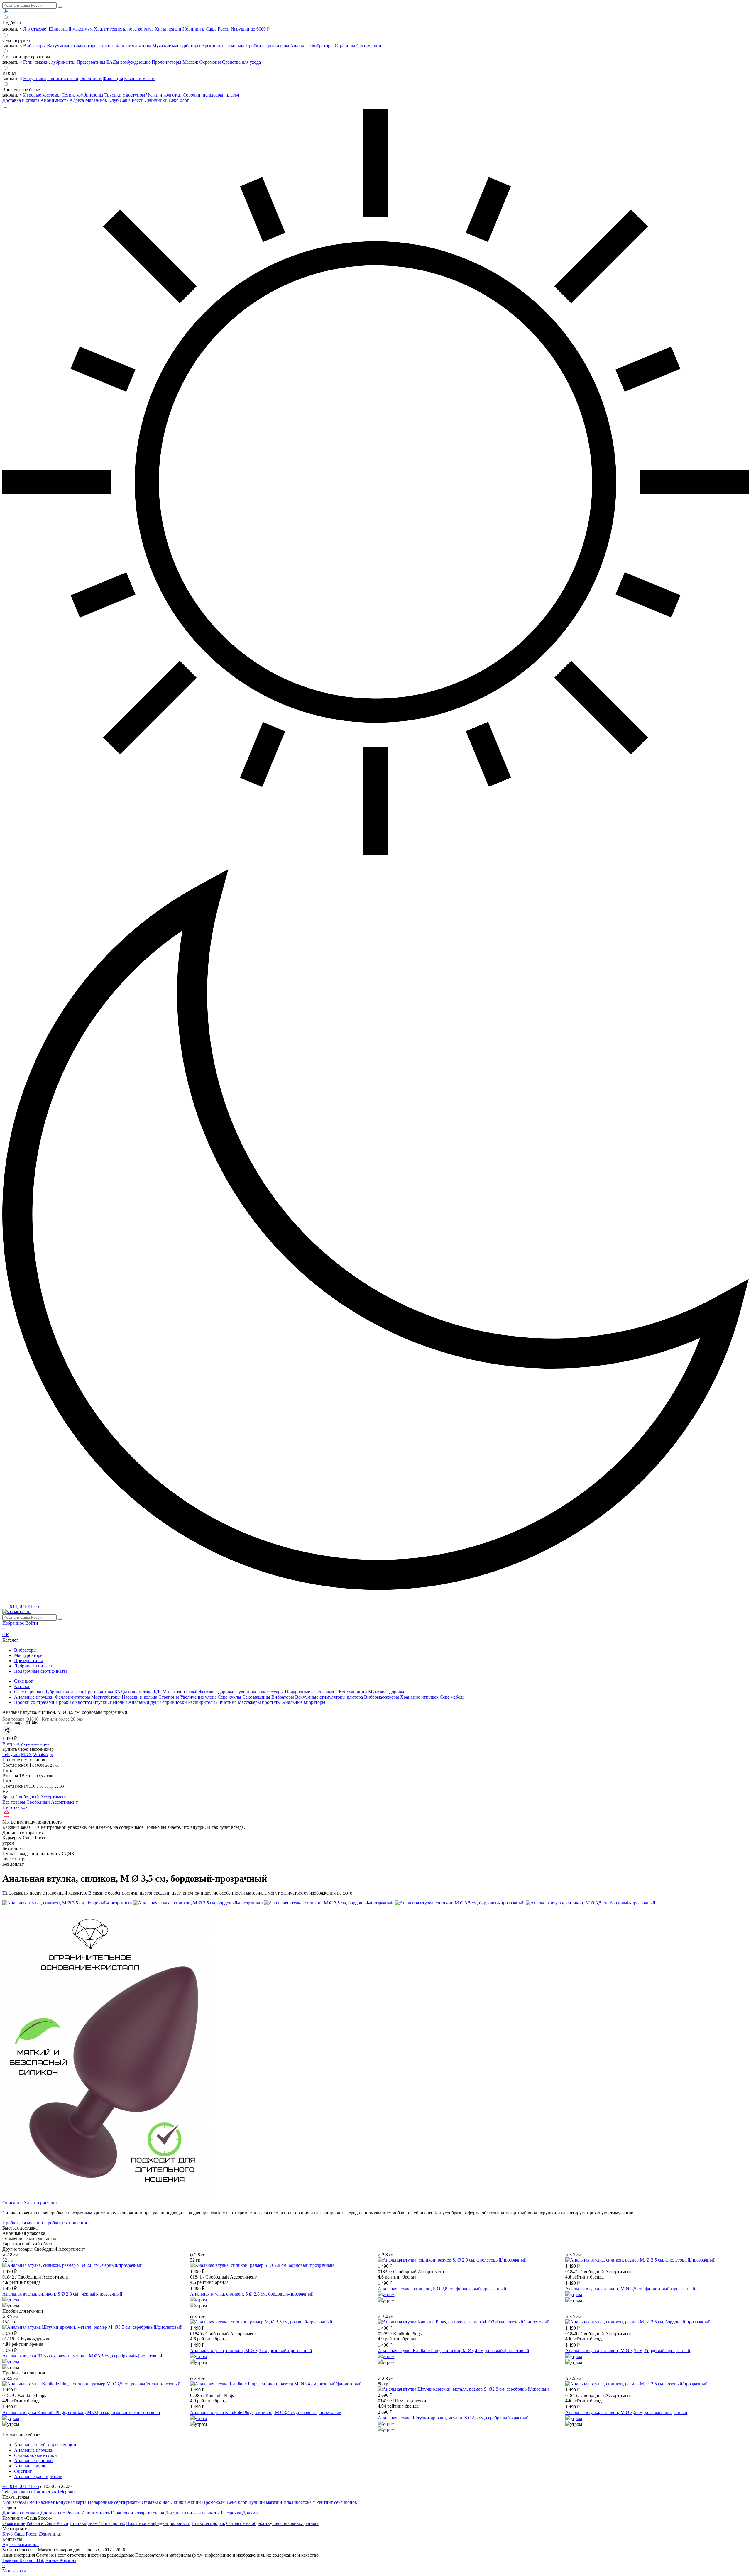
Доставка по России (61, 2513)
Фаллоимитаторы (133, 46)
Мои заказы (14, 2571)
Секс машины (256, 1697)
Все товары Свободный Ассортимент (40, 1802)
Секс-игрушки (17, 40)
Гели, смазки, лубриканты (49, 62)
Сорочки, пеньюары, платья (211, 95)
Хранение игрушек (419, 1697)
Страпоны (345, 46)
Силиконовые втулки (35, 2455)
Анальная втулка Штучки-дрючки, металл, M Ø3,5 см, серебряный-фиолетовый (82, 2356)
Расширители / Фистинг (212, 1702)
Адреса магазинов (21, 2544)
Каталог (28, 2560)
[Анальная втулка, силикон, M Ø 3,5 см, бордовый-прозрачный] (638, 2322)
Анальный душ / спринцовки (158, 1702)
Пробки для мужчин (23, 2223)
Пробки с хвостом (74, 1702)
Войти (32, 1623)
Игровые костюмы (42, 95)
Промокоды (214, 2502)
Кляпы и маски (139, 78)
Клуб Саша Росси (126, 100)
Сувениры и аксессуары (259, 1692)
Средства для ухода (241, 62)
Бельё (192, 1692)
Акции (194, 2502)
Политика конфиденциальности (158, 2523)
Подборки (12, 23)
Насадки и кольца (139, 1697)
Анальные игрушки (34, 2450)
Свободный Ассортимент (41, 1797)
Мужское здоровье (387, 1692)
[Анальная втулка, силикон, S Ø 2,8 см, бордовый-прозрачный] (262, 2265)
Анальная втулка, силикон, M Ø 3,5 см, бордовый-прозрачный (628, 2351)
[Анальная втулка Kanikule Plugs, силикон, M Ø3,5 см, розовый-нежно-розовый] (91, 2384)
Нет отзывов (15, 1807)
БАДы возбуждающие (128, 62)
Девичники (157, 100)
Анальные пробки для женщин (45, 2445)
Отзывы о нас (155, 2502)
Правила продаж (208, 2523)
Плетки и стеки (63, 78)
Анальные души (30, 2466)
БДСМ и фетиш (169, 1692)
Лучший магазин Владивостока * (282, 2502)
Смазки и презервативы (26, 57)
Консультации (353, 1692)
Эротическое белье (21, 90)
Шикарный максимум (71, 29)
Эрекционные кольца (223, 46)
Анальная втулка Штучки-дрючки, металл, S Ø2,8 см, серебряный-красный (453, 2418)
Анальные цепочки (33, 2461)
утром (13, 2300)
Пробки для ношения (66, 2223)
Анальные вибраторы (312, 46)
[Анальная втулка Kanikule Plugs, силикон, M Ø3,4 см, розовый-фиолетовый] (464, 2322)
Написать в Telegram (54, 2492)
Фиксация (113, 78)
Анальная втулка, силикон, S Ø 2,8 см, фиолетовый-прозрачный (442, 2289)
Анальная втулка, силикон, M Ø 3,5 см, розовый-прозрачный (251, 2351)
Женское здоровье (216, 1692)
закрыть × (12, 29)
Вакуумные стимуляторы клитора (81, 46)
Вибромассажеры (382, 1697)
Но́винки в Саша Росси (206, 29)
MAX (26, 1754)
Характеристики (40, 2203)
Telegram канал (17, 2492)
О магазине (14, 2523)
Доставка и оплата (21, 100)
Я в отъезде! (35, 29)
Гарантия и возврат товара (137, 2513)
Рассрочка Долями (239, 2513)
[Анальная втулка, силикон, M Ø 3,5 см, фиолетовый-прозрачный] (640, 2260)
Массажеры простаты (259, 1702)
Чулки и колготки (164, 95)
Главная (11, 2560)
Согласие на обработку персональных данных (272, 2523)
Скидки (178, 2502)
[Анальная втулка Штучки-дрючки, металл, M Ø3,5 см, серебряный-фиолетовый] (92, 2327)
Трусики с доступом (125, 95)
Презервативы (91, 62)
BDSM (9, 73)
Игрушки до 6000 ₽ (250, 29)
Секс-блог (179, 100)
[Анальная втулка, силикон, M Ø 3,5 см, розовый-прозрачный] (261, 2322)
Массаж (190, 62)
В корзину (26, 1744)
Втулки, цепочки (110, 1702)
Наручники (35, 78)
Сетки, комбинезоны (82, 95)
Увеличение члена (198, 1697)
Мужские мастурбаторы (176, 46)
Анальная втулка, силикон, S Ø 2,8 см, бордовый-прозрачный (252, 2294)
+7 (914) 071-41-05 (21, 1606)
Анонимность (55, 100)
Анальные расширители (38, 2476)
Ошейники (91, 78)
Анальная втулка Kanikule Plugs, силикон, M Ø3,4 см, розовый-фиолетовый (454, 2351)
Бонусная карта (71, 2502)
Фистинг (23, 2471)
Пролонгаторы (166, 62)
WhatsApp (43, 1754)
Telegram (11, 1754)
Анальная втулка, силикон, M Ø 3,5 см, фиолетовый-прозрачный (630, 2289)
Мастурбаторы (29, 1655)
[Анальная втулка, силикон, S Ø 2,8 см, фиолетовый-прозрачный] (452, 2260)
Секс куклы (229, 1697)
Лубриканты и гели (34, 1666)
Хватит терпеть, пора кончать (124, 29)
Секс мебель (452, 1697)
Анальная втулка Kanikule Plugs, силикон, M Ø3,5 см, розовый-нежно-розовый (81, 2412)
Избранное (14, 1623)
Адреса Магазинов (89, 100)
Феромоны (210, 62)
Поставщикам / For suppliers (97, 2523)
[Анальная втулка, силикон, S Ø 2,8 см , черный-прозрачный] (72, 2265)
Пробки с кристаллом (267, 46)
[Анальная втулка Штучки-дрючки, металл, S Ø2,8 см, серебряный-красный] (463, 2389)
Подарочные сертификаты (40, 1671)
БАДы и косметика (133, 1692)
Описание (12, 2203)
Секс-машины (371, 46)
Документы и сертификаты (192, 2513)
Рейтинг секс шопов (337, 2502)
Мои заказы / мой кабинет (28, 2502)
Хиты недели (168, 29)
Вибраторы (34, 46)
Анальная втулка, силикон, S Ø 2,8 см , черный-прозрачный (62, 2294)
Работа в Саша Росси (47, 2523)
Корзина (39, 2563)
